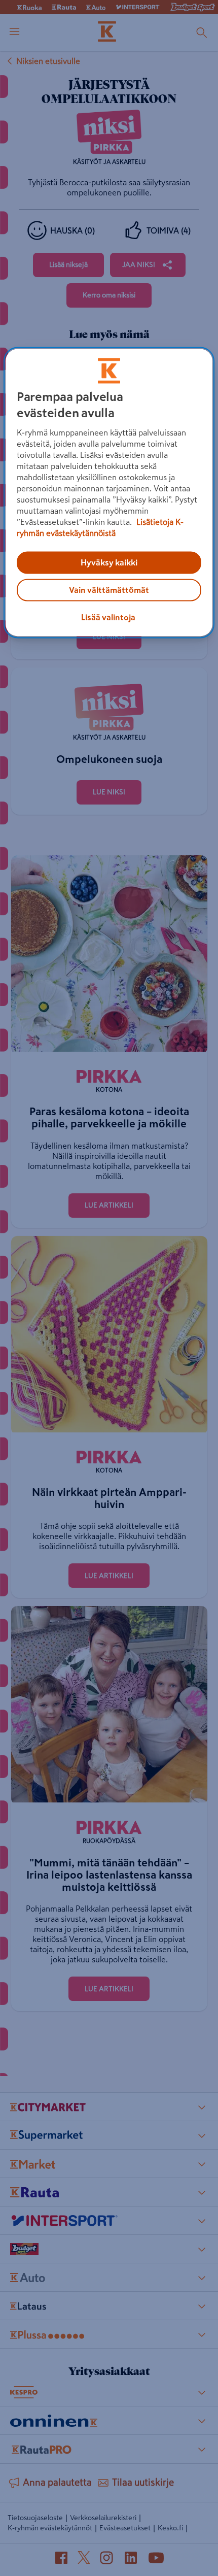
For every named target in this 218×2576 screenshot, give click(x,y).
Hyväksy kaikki (109, 563)
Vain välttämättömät (109, 590)
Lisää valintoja (108, 618)
